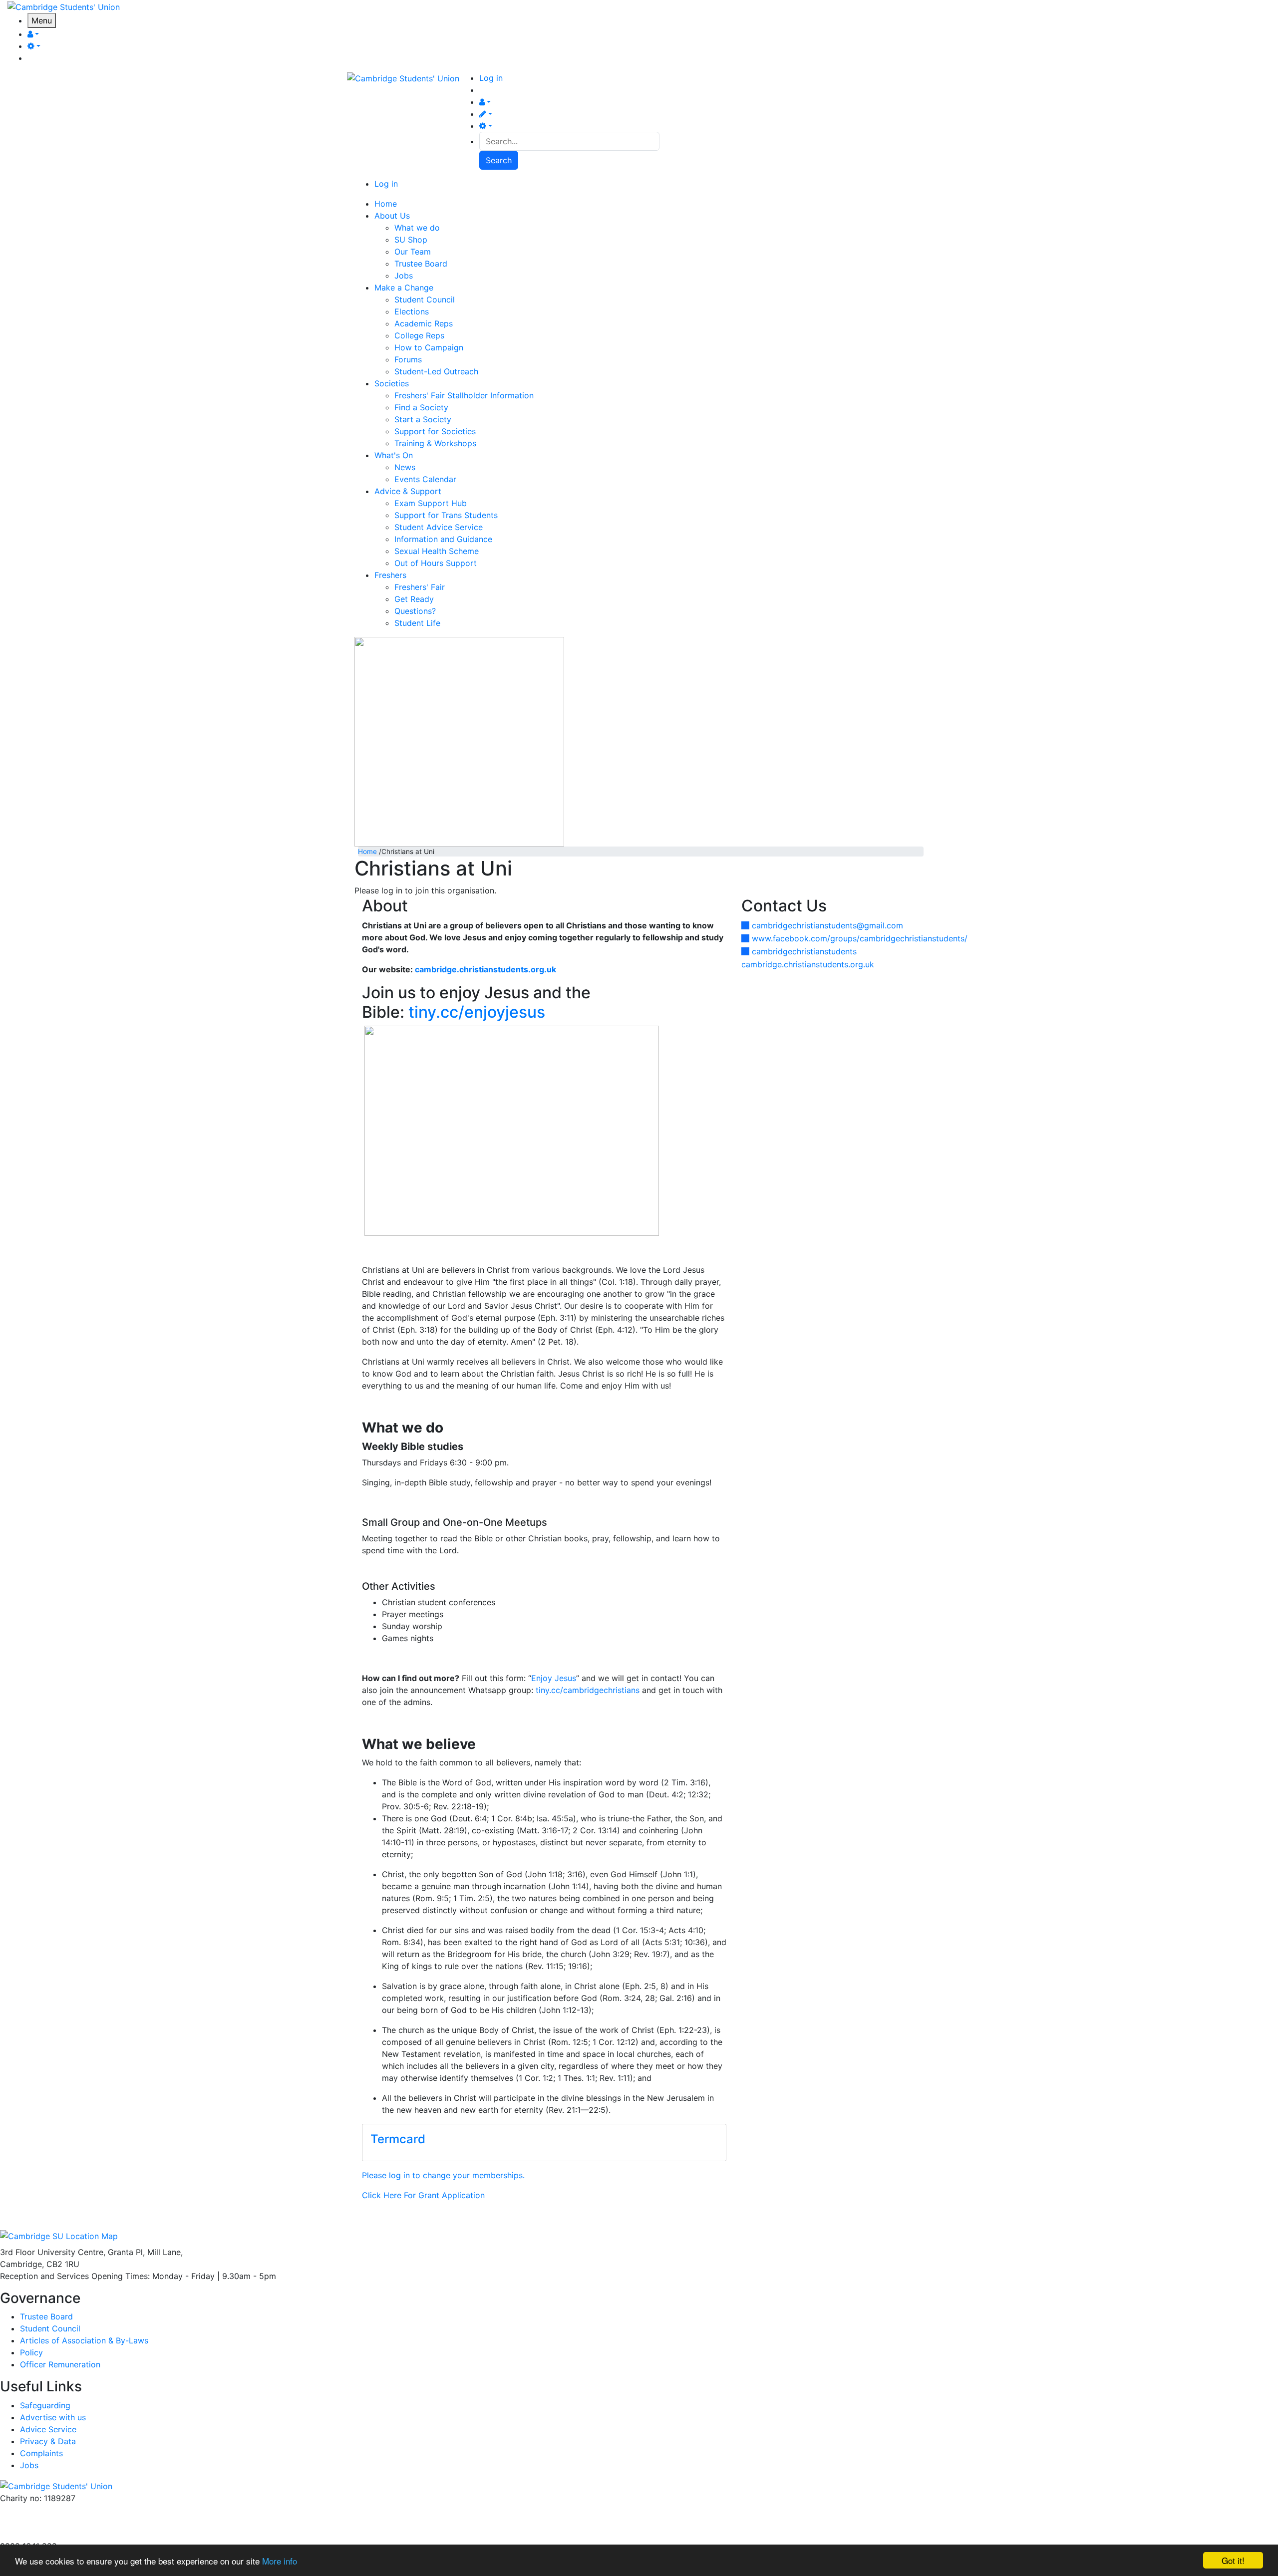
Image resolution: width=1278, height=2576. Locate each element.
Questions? (415, 611)
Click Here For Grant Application (423, 2195)
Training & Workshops (435, 443)
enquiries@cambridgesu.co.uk (56, 2510)
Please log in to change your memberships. (443, 2175)
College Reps (419, 335)
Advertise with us (33, 2534)
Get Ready (414, 599)
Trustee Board (421, 264)
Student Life (417, 623)
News (405, 467)
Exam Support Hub (431, 503)
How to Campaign (429, 347)
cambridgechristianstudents (804, 951)
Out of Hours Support (436, 563)
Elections (412, 311)
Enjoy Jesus (554, 1678)
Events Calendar (425, 479)
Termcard (398, 2139)
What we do (417, 228)
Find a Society (421, 407)
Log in (491, 78)
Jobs (404, 276)
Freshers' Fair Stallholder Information (464, 395)
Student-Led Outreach (436, 371)
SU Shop (411, 240)
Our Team (413, 252)
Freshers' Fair (420, 587)
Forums (408, 359)
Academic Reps (424, 323)
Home (367, 852)
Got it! (1233, 2560)
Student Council (425, 299)
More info (280, 2561)
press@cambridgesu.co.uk (50, 2522)
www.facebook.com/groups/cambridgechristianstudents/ (860, 938)
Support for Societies (435, 431)
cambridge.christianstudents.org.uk (808, 964)
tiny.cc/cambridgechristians (588, 1690)
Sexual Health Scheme (437, 551)
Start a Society (423, 419)
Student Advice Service (439, 527)
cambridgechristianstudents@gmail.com (827, 925)
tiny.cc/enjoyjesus (477, 1012)
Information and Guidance (443, 539)
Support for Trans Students (446, 515)
